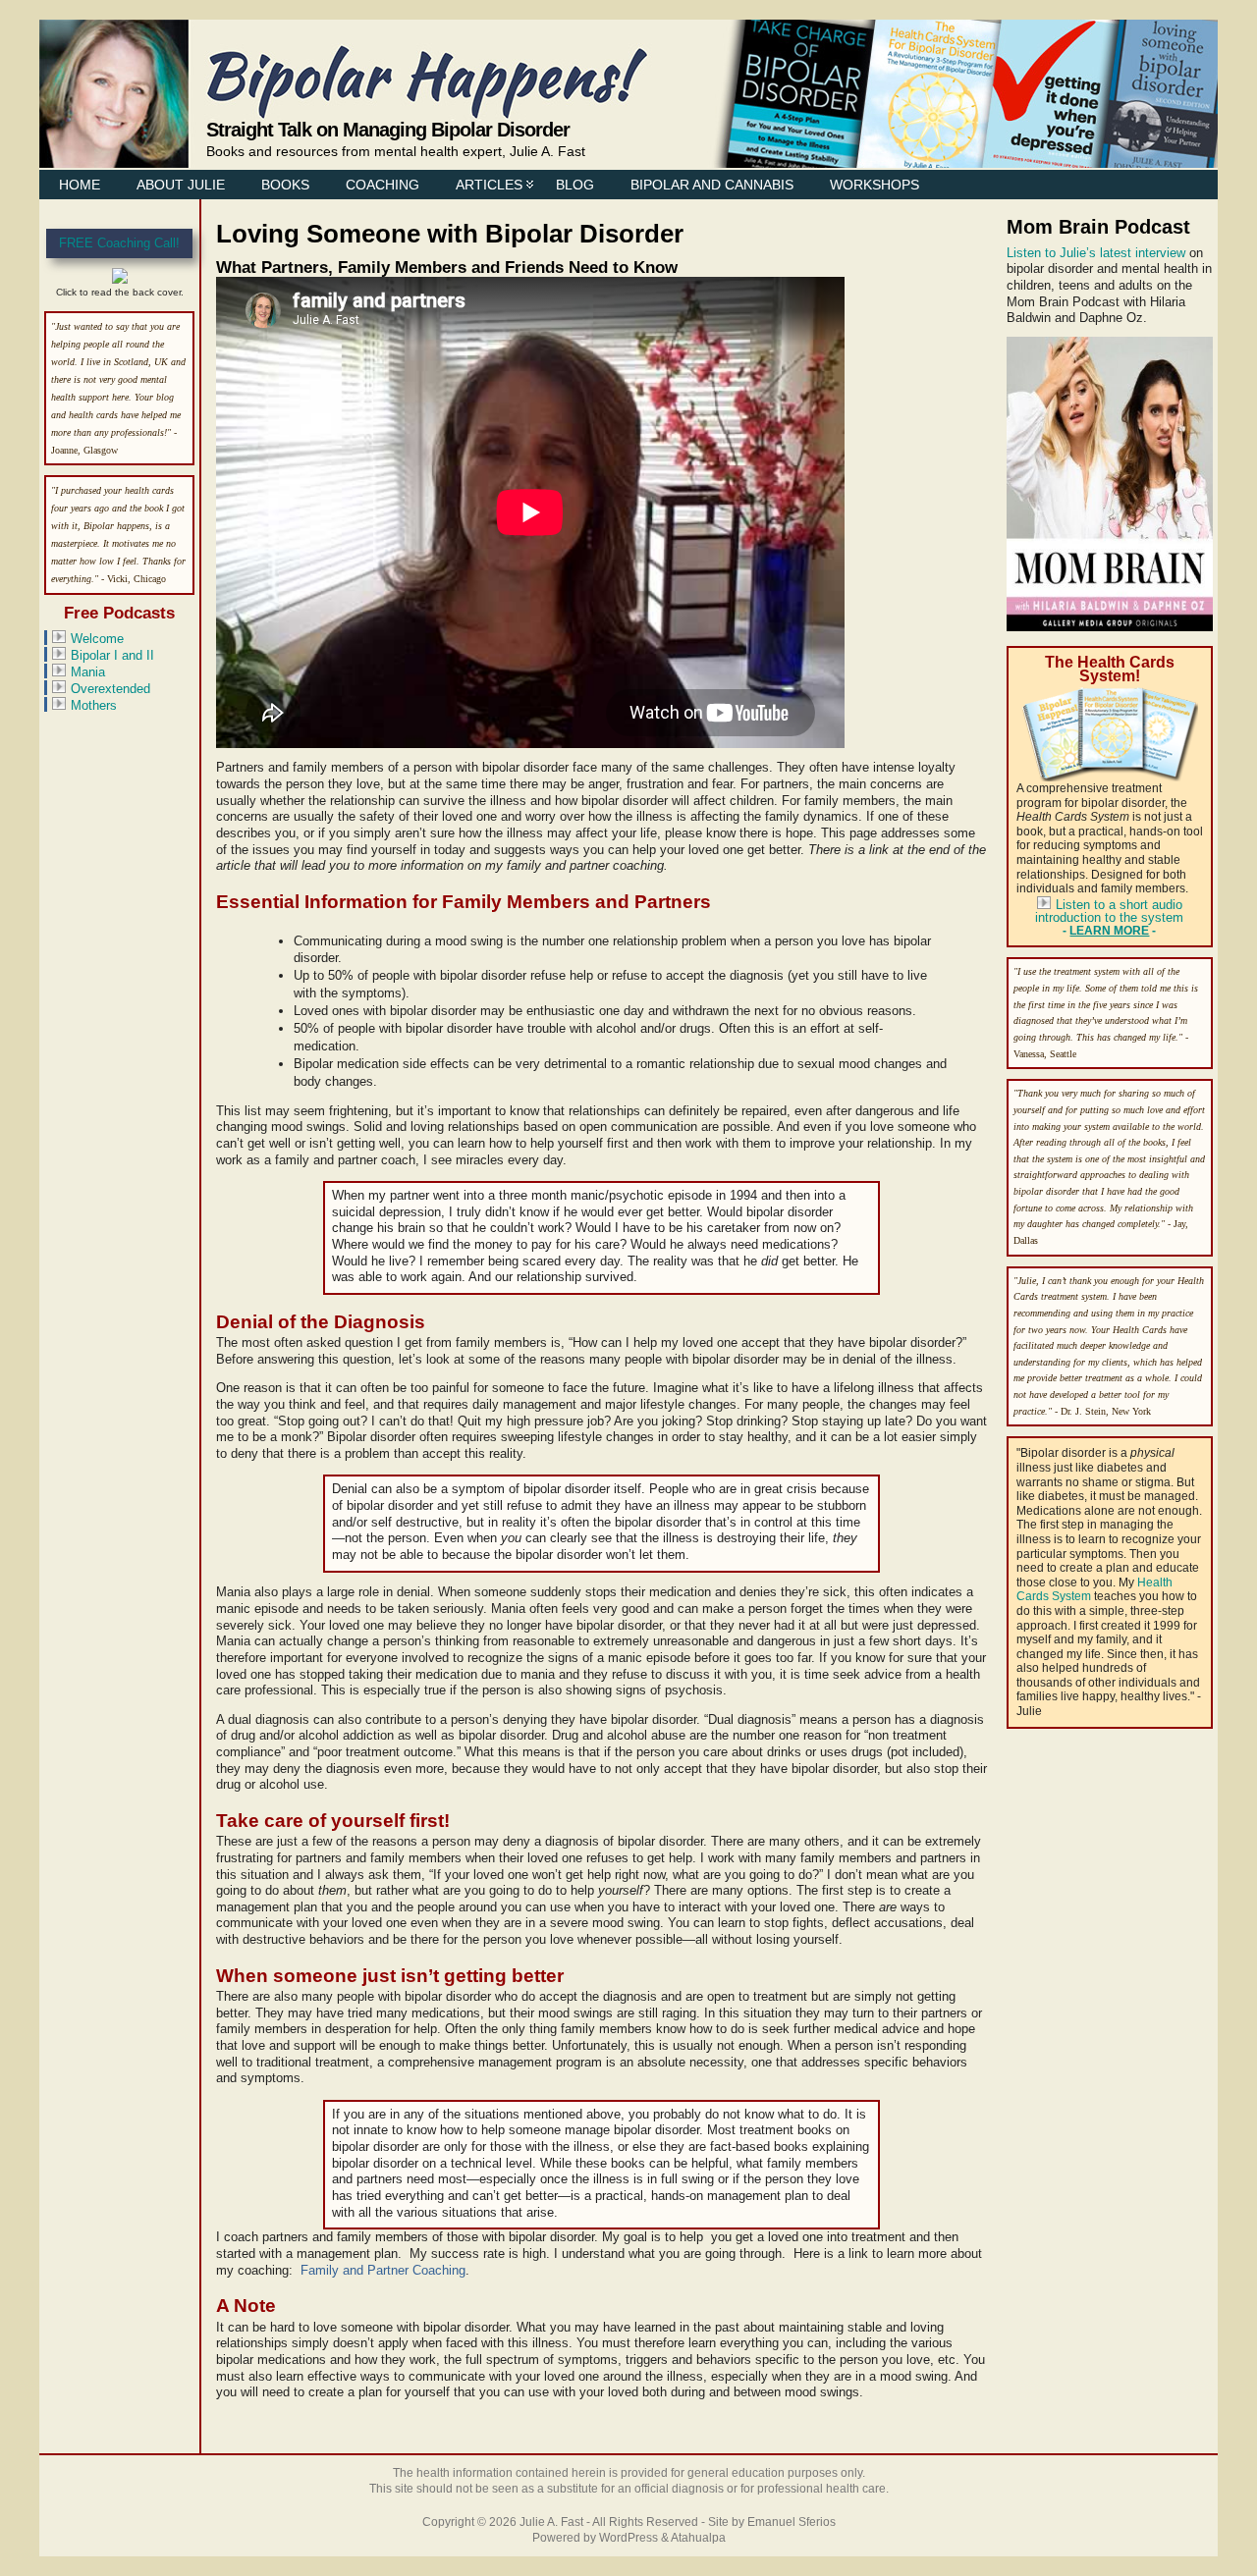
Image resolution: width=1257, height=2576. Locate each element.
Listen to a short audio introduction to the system (1109, 911)
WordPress (628, 2538)
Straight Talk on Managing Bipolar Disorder (388, 129)
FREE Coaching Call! (119, 243)
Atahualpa (698, 2538)
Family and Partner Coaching (383, 2270)
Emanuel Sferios (792, 2522)
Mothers (94, 705)
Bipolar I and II (112, 655)
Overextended (110, 689)
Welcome (97, 639)
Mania (88, 672)
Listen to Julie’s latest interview (1096, 253)
